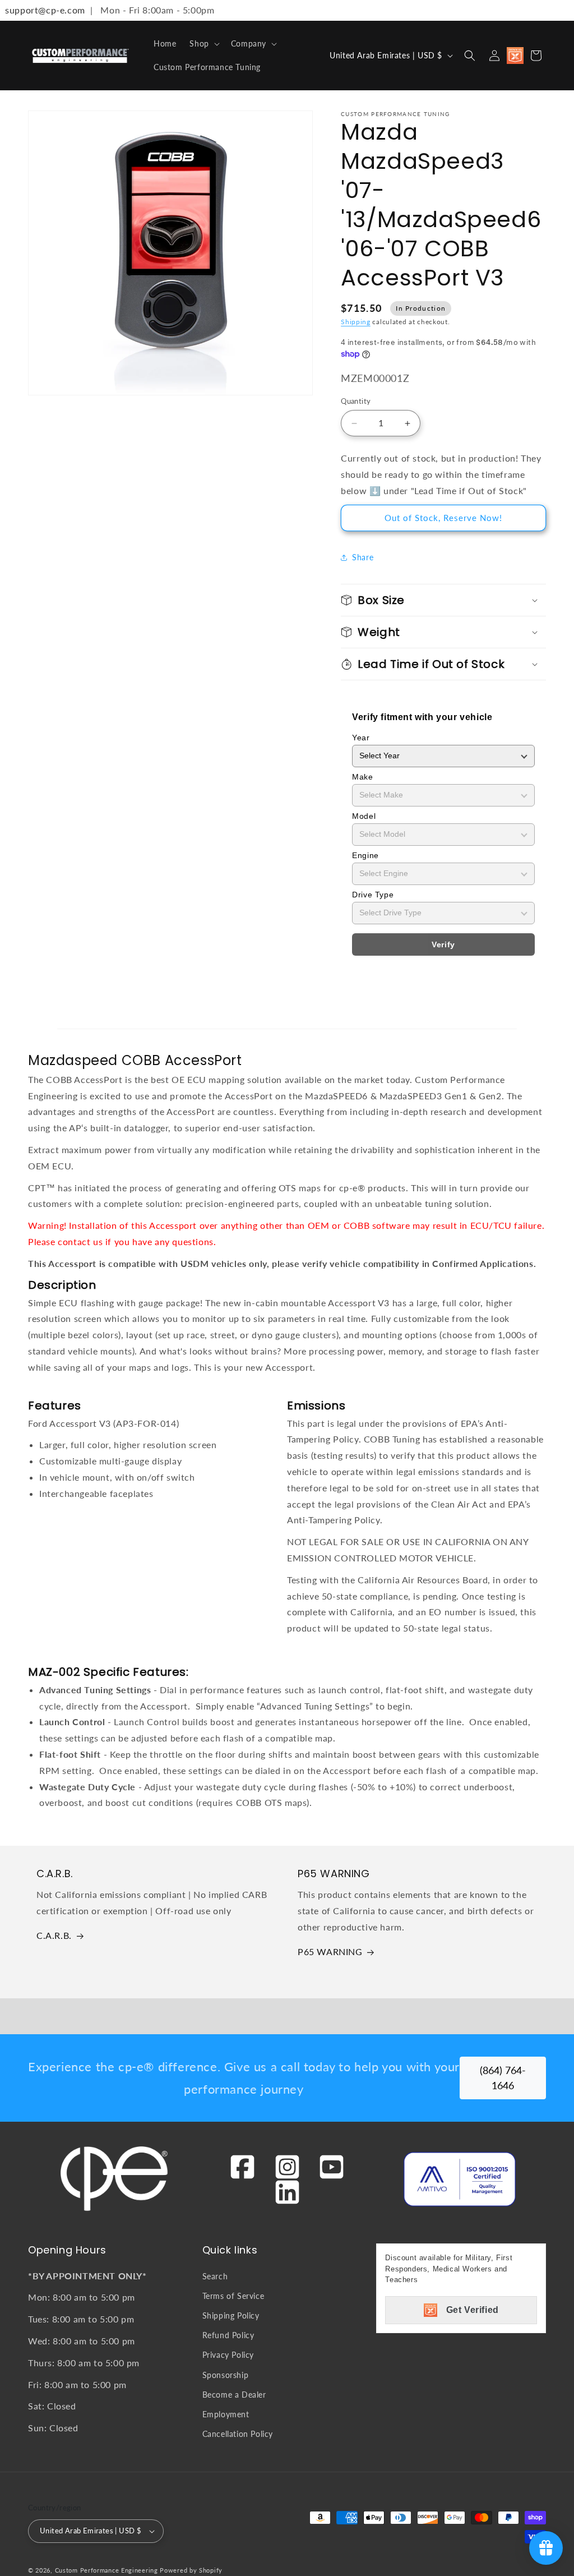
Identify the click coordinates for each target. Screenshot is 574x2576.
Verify (443, 944)
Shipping (356, 322)
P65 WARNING (330, 1951)
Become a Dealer (234, 2395)
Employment (226, 2414)
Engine (365, 855)
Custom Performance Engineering (107, 2570)
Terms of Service (233, 2296)
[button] (203, 44)
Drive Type (373, 895)
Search (215, 2276)
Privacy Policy (228, 2355)
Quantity (356, 401)
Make (362, 777)
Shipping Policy (231, 2315)
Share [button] (363, 557)
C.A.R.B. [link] (54, 1935)
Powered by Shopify (191, 2570)
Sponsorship (226, 2375)
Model (364, 816)
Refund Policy (228, 2335)
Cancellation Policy (238, 2434)
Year (361, 738)
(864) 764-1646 (503, 2078)
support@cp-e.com (43, 10)
